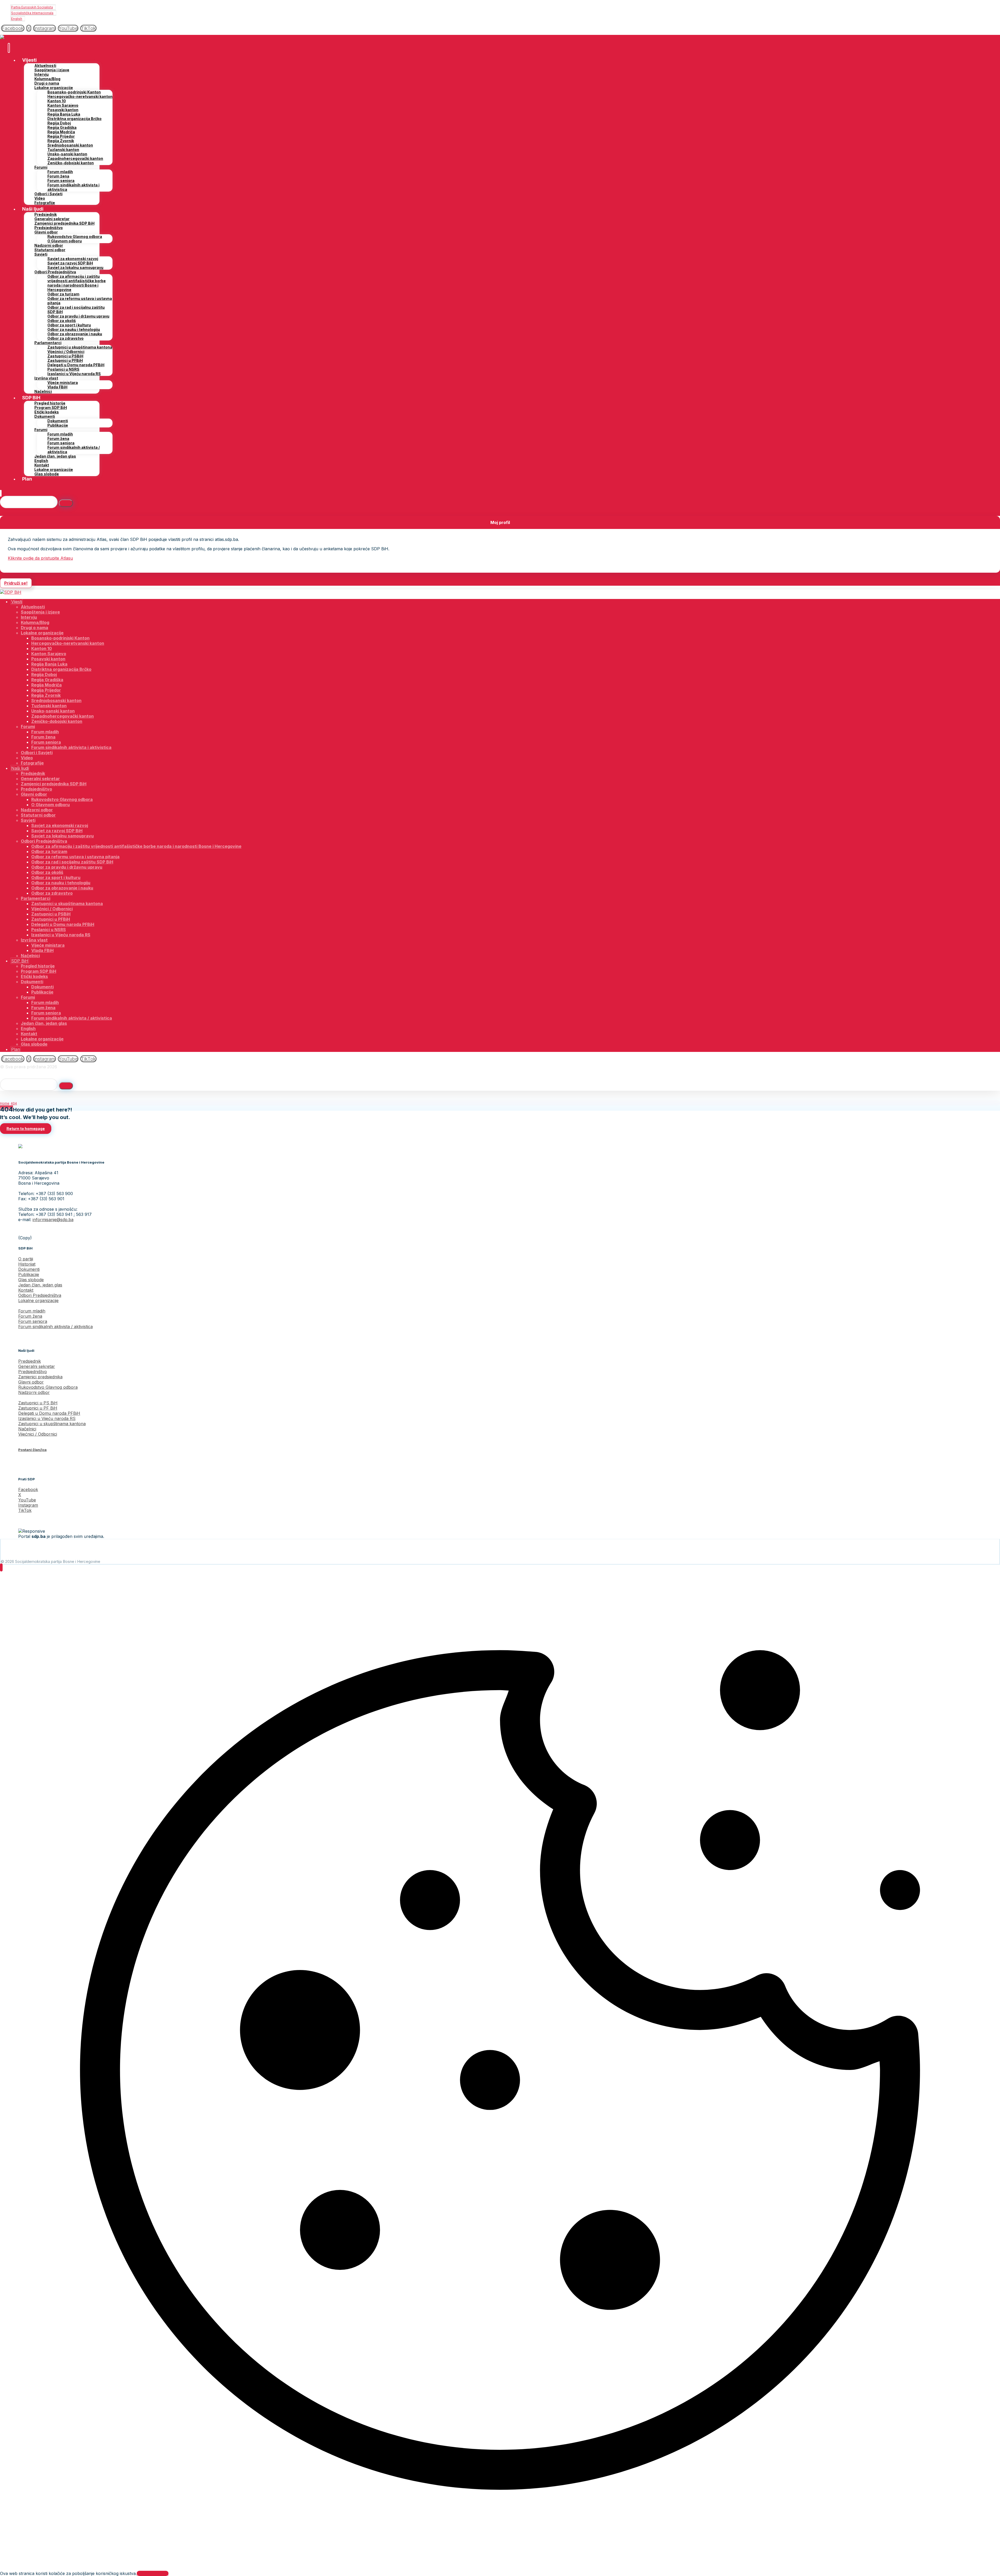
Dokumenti (29, 1269)
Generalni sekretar (37, 1366)
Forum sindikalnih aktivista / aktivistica (55, 1327)
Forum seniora (33, 1321)
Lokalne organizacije (38, 1300)
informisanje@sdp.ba (53, 1220)
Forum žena (30, 1316)
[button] (13, 28)
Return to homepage (26, 1129)
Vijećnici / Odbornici (38, 1434)
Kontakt (26, 1290)
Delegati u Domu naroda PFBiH (49, 1413)
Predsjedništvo (33, 1372)
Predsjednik (30, 1361)
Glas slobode (31, 1280)
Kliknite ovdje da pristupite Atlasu (40, 558)
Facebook (28, 1489)
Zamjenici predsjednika (40, 1377)
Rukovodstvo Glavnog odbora (48, 1387)
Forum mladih (32, 1311)
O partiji (26, 1259)
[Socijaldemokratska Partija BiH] (11, 37)
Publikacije (29, 1274)
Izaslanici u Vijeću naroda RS (47, 1418)
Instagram (28, 1505)
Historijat (27, 1264)
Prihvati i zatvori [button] (153, 2573)
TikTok (25, 1510)
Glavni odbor (31, 1382)
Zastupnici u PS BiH (38, 1403)
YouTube (27, 1500)
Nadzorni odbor (34, 1392)
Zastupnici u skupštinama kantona (52, 1424)
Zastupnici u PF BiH (38, 1408)
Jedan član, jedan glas (40, 1285)
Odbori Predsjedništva (40, 1295)
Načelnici (27, 1429)
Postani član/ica (32, 1450)
